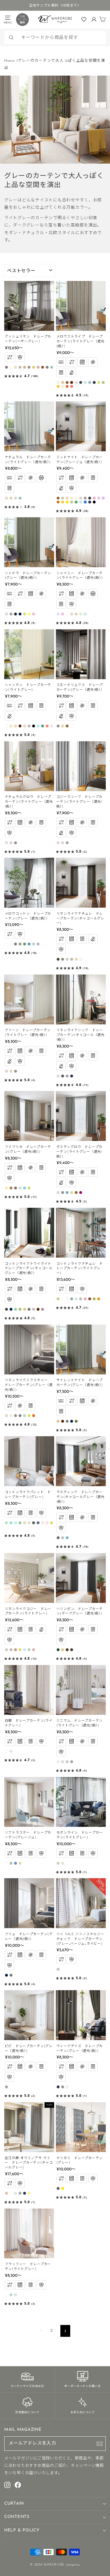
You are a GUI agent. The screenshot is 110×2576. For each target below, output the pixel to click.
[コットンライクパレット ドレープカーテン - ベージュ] (25, 1523)
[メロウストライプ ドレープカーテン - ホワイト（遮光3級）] (58, 382)
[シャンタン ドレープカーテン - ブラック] (34, 726)
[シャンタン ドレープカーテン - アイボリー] (11, 726)
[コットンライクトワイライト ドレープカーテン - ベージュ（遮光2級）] (25, 1309)
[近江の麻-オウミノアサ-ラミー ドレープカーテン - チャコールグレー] (20, 2193)
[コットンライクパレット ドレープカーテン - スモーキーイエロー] (52, 1523)
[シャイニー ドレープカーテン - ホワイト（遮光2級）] (67, 614)
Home (10, 61)
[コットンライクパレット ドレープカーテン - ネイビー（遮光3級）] (38, 1523)
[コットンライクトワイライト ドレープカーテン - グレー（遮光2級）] (29, 1309)
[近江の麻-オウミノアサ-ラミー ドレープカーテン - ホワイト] (11, 2193)
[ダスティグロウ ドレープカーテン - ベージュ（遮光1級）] (72, 1193)
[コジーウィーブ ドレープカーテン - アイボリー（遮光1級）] (58, 843)
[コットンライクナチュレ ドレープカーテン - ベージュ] (58, 1299)
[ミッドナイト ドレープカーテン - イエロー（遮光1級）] (67, 502)
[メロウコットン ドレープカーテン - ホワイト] (6, 944)
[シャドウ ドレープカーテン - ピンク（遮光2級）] (34, 614)
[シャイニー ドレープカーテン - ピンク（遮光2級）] (63, 614)
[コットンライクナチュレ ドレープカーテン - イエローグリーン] (94, 1299)
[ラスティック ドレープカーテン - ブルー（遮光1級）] (67, 1538)
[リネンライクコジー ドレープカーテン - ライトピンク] (34, 1650)
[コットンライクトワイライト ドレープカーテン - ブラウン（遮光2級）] (38, 1309)
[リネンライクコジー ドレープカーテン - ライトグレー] (11, 1650)
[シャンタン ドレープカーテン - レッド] (47, 726)
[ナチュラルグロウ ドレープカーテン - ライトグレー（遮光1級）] (11, 843)
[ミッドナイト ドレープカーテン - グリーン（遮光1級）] (76, 502)
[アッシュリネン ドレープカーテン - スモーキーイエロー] (34, 367)
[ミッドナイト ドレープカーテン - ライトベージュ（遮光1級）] (72, 498)
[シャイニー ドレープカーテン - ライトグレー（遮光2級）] (72, 614)
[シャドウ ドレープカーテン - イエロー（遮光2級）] (29, 614)
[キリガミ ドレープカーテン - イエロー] (63, 2188)
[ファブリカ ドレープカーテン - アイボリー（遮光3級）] (6, 1188)
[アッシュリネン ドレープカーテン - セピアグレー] (47, 367)
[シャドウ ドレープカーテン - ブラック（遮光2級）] (16, 614)
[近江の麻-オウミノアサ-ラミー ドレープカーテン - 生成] (6, 2193)
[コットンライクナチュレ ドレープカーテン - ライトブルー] (76, 1299)
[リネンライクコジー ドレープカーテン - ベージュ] (16, 1650)
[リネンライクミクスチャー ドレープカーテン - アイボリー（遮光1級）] (6, 1416)
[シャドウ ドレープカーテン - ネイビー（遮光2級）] (20, 614)
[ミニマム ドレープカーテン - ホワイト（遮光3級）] (58, 1762)
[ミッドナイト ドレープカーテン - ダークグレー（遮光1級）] (90, 498)
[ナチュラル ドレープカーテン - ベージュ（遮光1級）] (11, 498)
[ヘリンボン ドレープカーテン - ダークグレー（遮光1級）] (72, 1650)
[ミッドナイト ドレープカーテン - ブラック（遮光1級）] (94, 502)
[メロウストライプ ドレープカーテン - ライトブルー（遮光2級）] (85, 382)
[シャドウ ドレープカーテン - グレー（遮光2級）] (11, 614)
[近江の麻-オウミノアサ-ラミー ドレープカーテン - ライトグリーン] (16, 2193)
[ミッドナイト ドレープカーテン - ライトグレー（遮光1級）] (81, 498)
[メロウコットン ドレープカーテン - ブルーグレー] (34, 944)
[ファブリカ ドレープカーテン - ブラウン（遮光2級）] (11, 1188)
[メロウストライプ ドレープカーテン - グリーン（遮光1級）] (103, 382)
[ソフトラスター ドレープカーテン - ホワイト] (6, 1863)
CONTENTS (17, 2517)
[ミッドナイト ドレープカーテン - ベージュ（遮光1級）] (67, 498)
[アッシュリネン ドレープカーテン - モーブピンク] (38, 367)
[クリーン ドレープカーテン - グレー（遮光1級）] (16, 1071)
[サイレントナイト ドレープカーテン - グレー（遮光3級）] (67, 1421)
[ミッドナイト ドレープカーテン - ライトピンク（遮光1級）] (99, 498)
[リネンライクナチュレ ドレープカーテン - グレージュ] (72, 959)
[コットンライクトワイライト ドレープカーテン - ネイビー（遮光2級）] (11, 1309)
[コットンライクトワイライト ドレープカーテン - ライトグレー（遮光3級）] (34, 1309)
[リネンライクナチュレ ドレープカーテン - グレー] (63, 959)
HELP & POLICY (22, 2530)
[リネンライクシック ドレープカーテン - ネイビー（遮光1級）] (72, 1076)
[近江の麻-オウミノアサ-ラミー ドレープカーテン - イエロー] (29, 2193)
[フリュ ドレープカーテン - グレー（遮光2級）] (11, 1975)
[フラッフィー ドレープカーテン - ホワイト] (6, 2295)
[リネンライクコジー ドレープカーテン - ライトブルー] (25, 1650)
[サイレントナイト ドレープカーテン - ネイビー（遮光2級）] (72, 1421)
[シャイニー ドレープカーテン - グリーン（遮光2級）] (81, 614)
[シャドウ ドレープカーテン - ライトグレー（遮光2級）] (6, 614)
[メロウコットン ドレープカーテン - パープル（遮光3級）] (38, 944)
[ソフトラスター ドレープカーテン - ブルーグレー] (16, 1863)
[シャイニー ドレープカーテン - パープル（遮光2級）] (58, 614)
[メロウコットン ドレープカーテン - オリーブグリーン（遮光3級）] (25, 944)
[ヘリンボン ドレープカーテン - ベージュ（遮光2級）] (63, 1650)
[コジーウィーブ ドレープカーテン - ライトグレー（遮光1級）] (63, 843)
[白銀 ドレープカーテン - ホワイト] (6, 1751)
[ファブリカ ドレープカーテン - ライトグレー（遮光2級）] (20, 1188)
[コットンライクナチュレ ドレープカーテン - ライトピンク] (85, 1299)
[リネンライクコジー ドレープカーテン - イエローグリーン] (20, 1650)
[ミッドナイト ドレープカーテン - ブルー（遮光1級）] (85, 502)
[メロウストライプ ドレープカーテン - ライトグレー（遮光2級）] (76, 382)
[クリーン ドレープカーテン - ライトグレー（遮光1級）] (6, 1071)
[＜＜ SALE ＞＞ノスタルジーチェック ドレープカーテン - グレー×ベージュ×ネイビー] (58, 1969)
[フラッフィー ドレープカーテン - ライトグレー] (11, 2295)
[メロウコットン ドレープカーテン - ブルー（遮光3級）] (29, 944)
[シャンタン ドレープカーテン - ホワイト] (6, 726)
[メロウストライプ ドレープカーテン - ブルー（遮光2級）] (90, 382)
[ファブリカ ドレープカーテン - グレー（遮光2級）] (16, 1188)
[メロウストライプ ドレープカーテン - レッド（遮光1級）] (72, 386)
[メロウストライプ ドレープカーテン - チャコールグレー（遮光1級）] (81, 382)
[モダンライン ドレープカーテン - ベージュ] (63, 1863)
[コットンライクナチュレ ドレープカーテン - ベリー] (90, 1299)
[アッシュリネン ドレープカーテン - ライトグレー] (20, 367)
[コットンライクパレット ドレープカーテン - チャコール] (34, 1523)
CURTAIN (14, 2504)
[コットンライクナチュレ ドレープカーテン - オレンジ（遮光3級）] (99, 1299)
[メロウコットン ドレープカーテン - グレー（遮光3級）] (16, 944)
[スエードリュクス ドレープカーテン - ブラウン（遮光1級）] (67, 726)
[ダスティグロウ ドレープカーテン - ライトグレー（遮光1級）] (58, 1193)
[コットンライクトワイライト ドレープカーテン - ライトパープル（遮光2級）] (43, 1309)
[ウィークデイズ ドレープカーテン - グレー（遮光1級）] (63, 2087)
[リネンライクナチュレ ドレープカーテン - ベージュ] (76, 959)
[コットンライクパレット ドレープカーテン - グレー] (29, 1523)
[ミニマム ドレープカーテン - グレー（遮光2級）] (72, 1762)
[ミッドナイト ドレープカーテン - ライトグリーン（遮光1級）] (72, 502)
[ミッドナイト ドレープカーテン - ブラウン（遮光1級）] (58, 498)
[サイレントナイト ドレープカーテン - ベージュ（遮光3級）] (58, 1421)
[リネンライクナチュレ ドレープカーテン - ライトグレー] (67, 959)
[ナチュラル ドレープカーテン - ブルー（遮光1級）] (20, 498)
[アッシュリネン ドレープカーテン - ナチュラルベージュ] (25, 367)
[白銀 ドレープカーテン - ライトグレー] (11, 1751)
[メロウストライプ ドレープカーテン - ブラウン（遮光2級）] (67, 382)
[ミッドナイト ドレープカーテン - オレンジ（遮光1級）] (58, 502)
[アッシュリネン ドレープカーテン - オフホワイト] (11, 367)
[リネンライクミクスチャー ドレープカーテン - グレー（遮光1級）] (16, 1416)
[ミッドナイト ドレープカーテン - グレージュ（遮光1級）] (63, 498)
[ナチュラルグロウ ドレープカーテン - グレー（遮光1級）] (16, 843)
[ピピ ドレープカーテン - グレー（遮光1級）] (6, 2087)
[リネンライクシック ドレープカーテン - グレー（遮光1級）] (67, 1076)
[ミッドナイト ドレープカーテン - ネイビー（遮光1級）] (90, 502)
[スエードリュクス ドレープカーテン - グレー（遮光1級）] (58, 726)
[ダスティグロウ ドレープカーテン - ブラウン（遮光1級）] (76, 1193)
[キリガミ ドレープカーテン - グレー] (58, 2188)
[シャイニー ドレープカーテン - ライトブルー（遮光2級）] (85, 614)
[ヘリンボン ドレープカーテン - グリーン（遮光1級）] (58, 1650)
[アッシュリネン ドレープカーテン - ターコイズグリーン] (52, 367)
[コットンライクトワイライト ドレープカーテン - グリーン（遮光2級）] (20, 1309)
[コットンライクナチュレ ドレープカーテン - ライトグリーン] (72, 1299)
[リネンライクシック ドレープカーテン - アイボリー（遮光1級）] (58, 1076)
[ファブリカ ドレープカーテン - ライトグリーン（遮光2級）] (29, 1188)
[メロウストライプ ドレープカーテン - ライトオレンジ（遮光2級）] (58, 386)
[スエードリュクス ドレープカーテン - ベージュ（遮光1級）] (63, 726)
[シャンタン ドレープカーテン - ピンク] (52, 726)
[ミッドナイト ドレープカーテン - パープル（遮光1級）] (103, 498)
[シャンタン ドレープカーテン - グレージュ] (29, 726)
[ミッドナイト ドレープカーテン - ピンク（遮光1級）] (94, 498)
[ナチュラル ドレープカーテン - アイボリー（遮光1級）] (6, 498)
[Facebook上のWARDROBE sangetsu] (18, 2485)
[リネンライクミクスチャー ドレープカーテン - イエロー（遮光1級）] (29, 1416)
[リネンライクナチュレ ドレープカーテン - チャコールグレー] (58, 959)
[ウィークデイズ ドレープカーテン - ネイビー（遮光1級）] (58, 2087)
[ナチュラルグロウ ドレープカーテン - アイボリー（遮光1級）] (6, 843)
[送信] (100, 2444)
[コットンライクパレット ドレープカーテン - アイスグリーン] (6, 1523)
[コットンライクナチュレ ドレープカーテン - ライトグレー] (81, 1299)
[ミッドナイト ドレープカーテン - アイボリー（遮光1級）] (76, 498)
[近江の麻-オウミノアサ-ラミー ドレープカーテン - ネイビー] (25, 2193)
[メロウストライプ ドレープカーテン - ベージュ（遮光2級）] (63, 382)
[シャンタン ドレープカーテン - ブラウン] (20, 726)
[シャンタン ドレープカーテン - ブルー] (38, 726)
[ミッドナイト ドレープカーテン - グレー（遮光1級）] (85, 498)
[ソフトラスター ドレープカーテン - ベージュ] (20, 1863)
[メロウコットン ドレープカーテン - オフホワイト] (11, 944)
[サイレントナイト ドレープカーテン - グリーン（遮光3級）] (76, 1421)
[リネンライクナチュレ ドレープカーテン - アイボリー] (81, 959)
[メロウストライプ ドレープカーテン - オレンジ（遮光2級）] (67, 386)
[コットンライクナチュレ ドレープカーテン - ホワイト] (63, 1299)
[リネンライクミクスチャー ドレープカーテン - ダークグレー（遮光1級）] (20, 1416)
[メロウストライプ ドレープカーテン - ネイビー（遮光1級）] (94, 382)
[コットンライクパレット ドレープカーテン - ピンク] (47, 1523)
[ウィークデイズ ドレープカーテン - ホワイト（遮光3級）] (67, 2087)
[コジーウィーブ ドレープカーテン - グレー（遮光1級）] (67, 843)
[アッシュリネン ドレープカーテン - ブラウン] (43, 367)
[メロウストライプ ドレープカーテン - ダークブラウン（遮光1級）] (72, 382)
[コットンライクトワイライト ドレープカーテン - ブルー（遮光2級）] (16, 1309)
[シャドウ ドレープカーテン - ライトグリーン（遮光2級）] (25, 614)
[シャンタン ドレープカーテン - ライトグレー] (25, 726)
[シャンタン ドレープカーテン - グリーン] (43, 726)
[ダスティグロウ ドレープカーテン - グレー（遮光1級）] (63, 1193)
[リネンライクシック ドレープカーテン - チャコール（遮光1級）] (63, 1076)
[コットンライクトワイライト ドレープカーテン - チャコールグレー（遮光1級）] (6, 1309)
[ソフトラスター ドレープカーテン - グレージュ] (11, 1863)
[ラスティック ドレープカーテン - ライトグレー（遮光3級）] (63, 1538)
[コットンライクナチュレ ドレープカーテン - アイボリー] (67, 1299)
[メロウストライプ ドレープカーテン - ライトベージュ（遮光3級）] (63, 386)
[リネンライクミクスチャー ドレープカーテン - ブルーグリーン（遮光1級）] (25, 1416)
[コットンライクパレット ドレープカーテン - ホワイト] (6, 1527)
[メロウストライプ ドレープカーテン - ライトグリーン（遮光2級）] (99, 382)
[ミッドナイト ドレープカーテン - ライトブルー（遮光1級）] (81, 502)
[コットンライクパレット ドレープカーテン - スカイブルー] (16, 1523)
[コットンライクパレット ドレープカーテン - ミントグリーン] (11, 1523)
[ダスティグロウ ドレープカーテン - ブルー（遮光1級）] (67, 1193)
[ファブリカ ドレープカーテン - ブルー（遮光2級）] (25, 1188)
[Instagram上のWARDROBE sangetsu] (7, 2485)
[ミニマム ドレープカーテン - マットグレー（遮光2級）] (67, 1762)
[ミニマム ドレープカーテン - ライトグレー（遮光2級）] (63, 1762)
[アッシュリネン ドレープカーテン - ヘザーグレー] (6, 367)
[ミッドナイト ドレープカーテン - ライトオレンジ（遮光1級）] (63, 502)
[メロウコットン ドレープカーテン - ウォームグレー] (20, 944)
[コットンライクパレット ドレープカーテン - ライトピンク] (43, 1523)
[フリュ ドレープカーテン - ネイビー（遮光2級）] (6, 1975)
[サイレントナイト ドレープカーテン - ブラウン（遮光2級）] (63, 1421)
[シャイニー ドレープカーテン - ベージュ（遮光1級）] (76, 614)
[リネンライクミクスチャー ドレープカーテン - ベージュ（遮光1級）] (11, 1416)
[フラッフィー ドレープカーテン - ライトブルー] (16, 2295)
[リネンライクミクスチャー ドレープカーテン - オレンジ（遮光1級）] (34, 1416)
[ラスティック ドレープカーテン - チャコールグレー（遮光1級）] (58, 1538)
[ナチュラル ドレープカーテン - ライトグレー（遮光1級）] (16, 498)
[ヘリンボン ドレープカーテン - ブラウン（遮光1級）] (67, 1650)
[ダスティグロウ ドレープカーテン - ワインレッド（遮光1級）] (81, 1193)
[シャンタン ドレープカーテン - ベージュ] (16, 726)
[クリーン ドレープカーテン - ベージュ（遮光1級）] (11, 1071)
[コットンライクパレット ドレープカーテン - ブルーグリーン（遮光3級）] (20, 1523)
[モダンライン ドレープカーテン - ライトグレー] (58, 1863)
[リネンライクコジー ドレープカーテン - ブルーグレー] (29, 1650)
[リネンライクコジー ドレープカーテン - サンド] (6, 1650)
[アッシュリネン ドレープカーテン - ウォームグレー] (29, 367)
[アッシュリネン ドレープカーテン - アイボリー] (16, 367)
